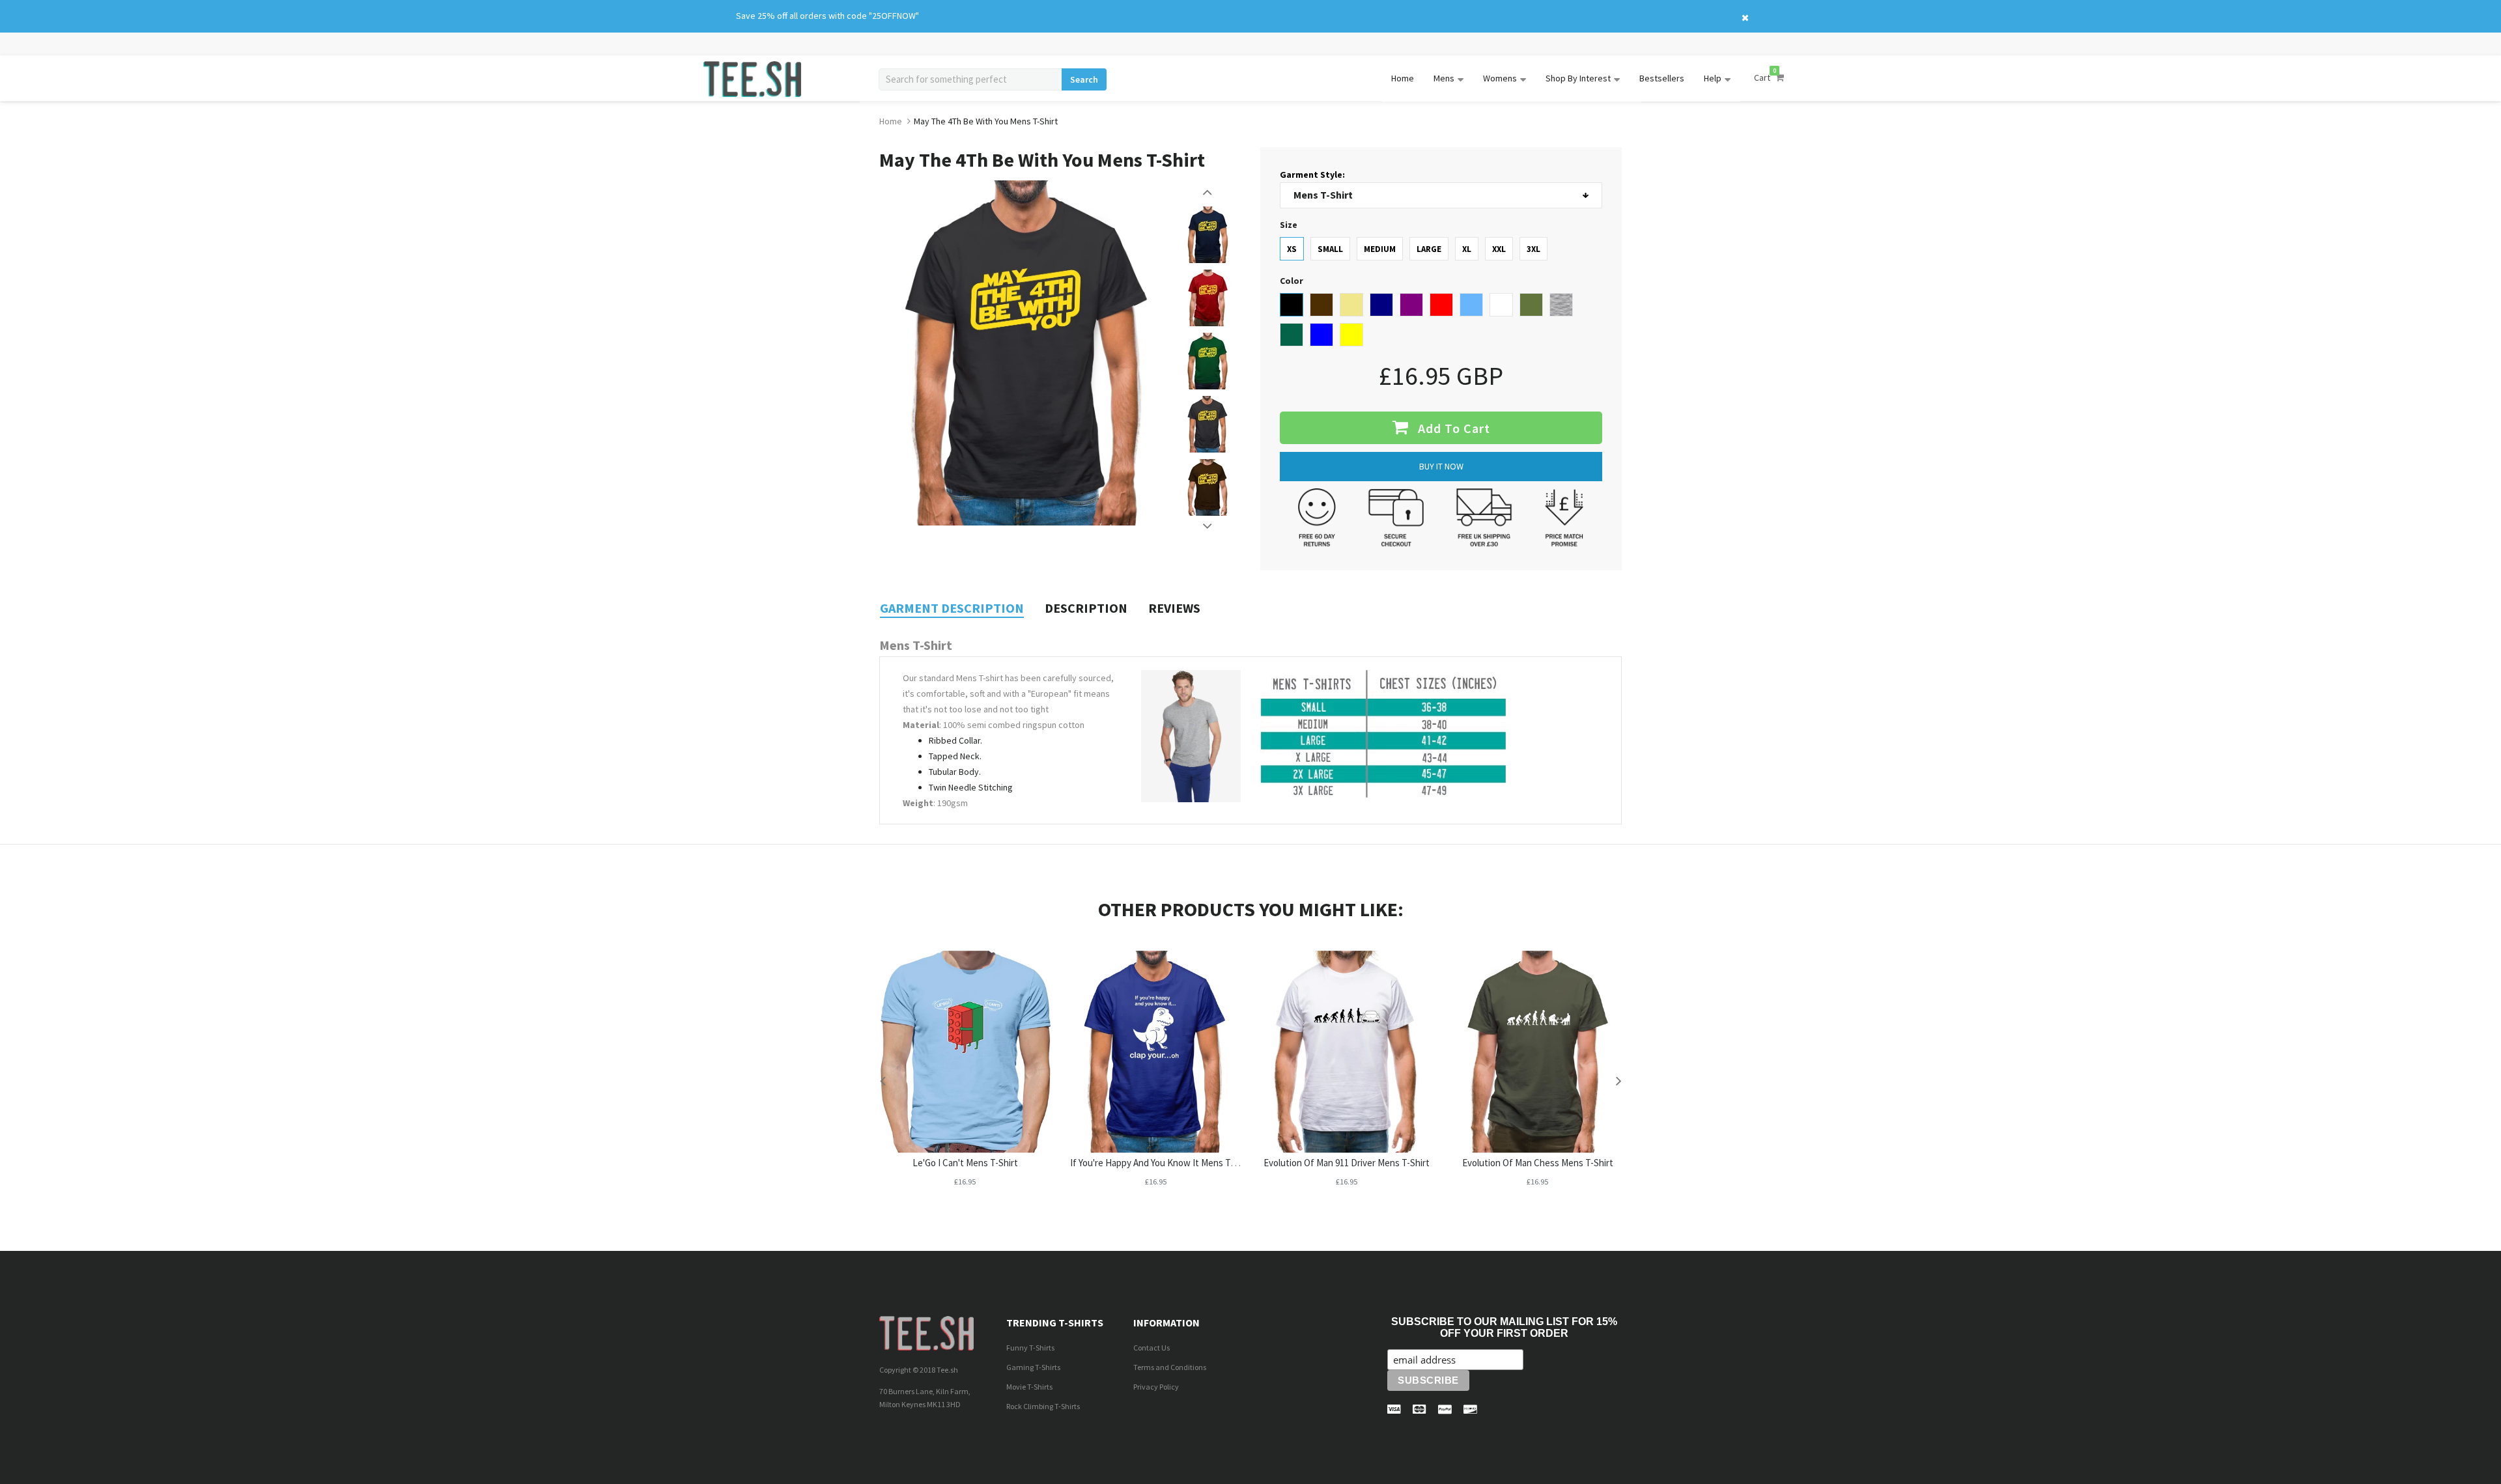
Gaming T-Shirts (1033, 1367)
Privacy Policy (1156, 1387)
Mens (1444, 78)
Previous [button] (1208, 192)
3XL (1533, 249)
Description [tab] (1086, 608)
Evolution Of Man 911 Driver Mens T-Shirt (1347, 1163)
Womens (1500, 78)
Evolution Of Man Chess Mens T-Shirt (1538, 1163)
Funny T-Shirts (1030, 1348)
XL (1467, 249)
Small (1330, 249)
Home (1403, 78)
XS (1292, 249)
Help (1713, 78)
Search (1084, 79)
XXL (1499, 249)
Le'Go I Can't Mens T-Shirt (965, 1163)
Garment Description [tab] (952, 608)
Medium (1380, 249)
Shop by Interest (1578, 78)
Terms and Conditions (1170, 1367)
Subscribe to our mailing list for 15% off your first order (1504, 1327)
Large (1429, 249)
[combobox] (970, 79)
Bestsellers (1662, 78)
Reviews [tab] (1174, 608)
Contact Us (1152, 1348)
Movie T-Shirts (1029, 1387)
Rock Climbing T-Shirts (1043, 1406)
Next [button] (1208, 526)
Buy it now (1441, 466)
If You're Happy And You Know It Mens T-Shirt (1162, 1163)
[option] (1208, 235)
